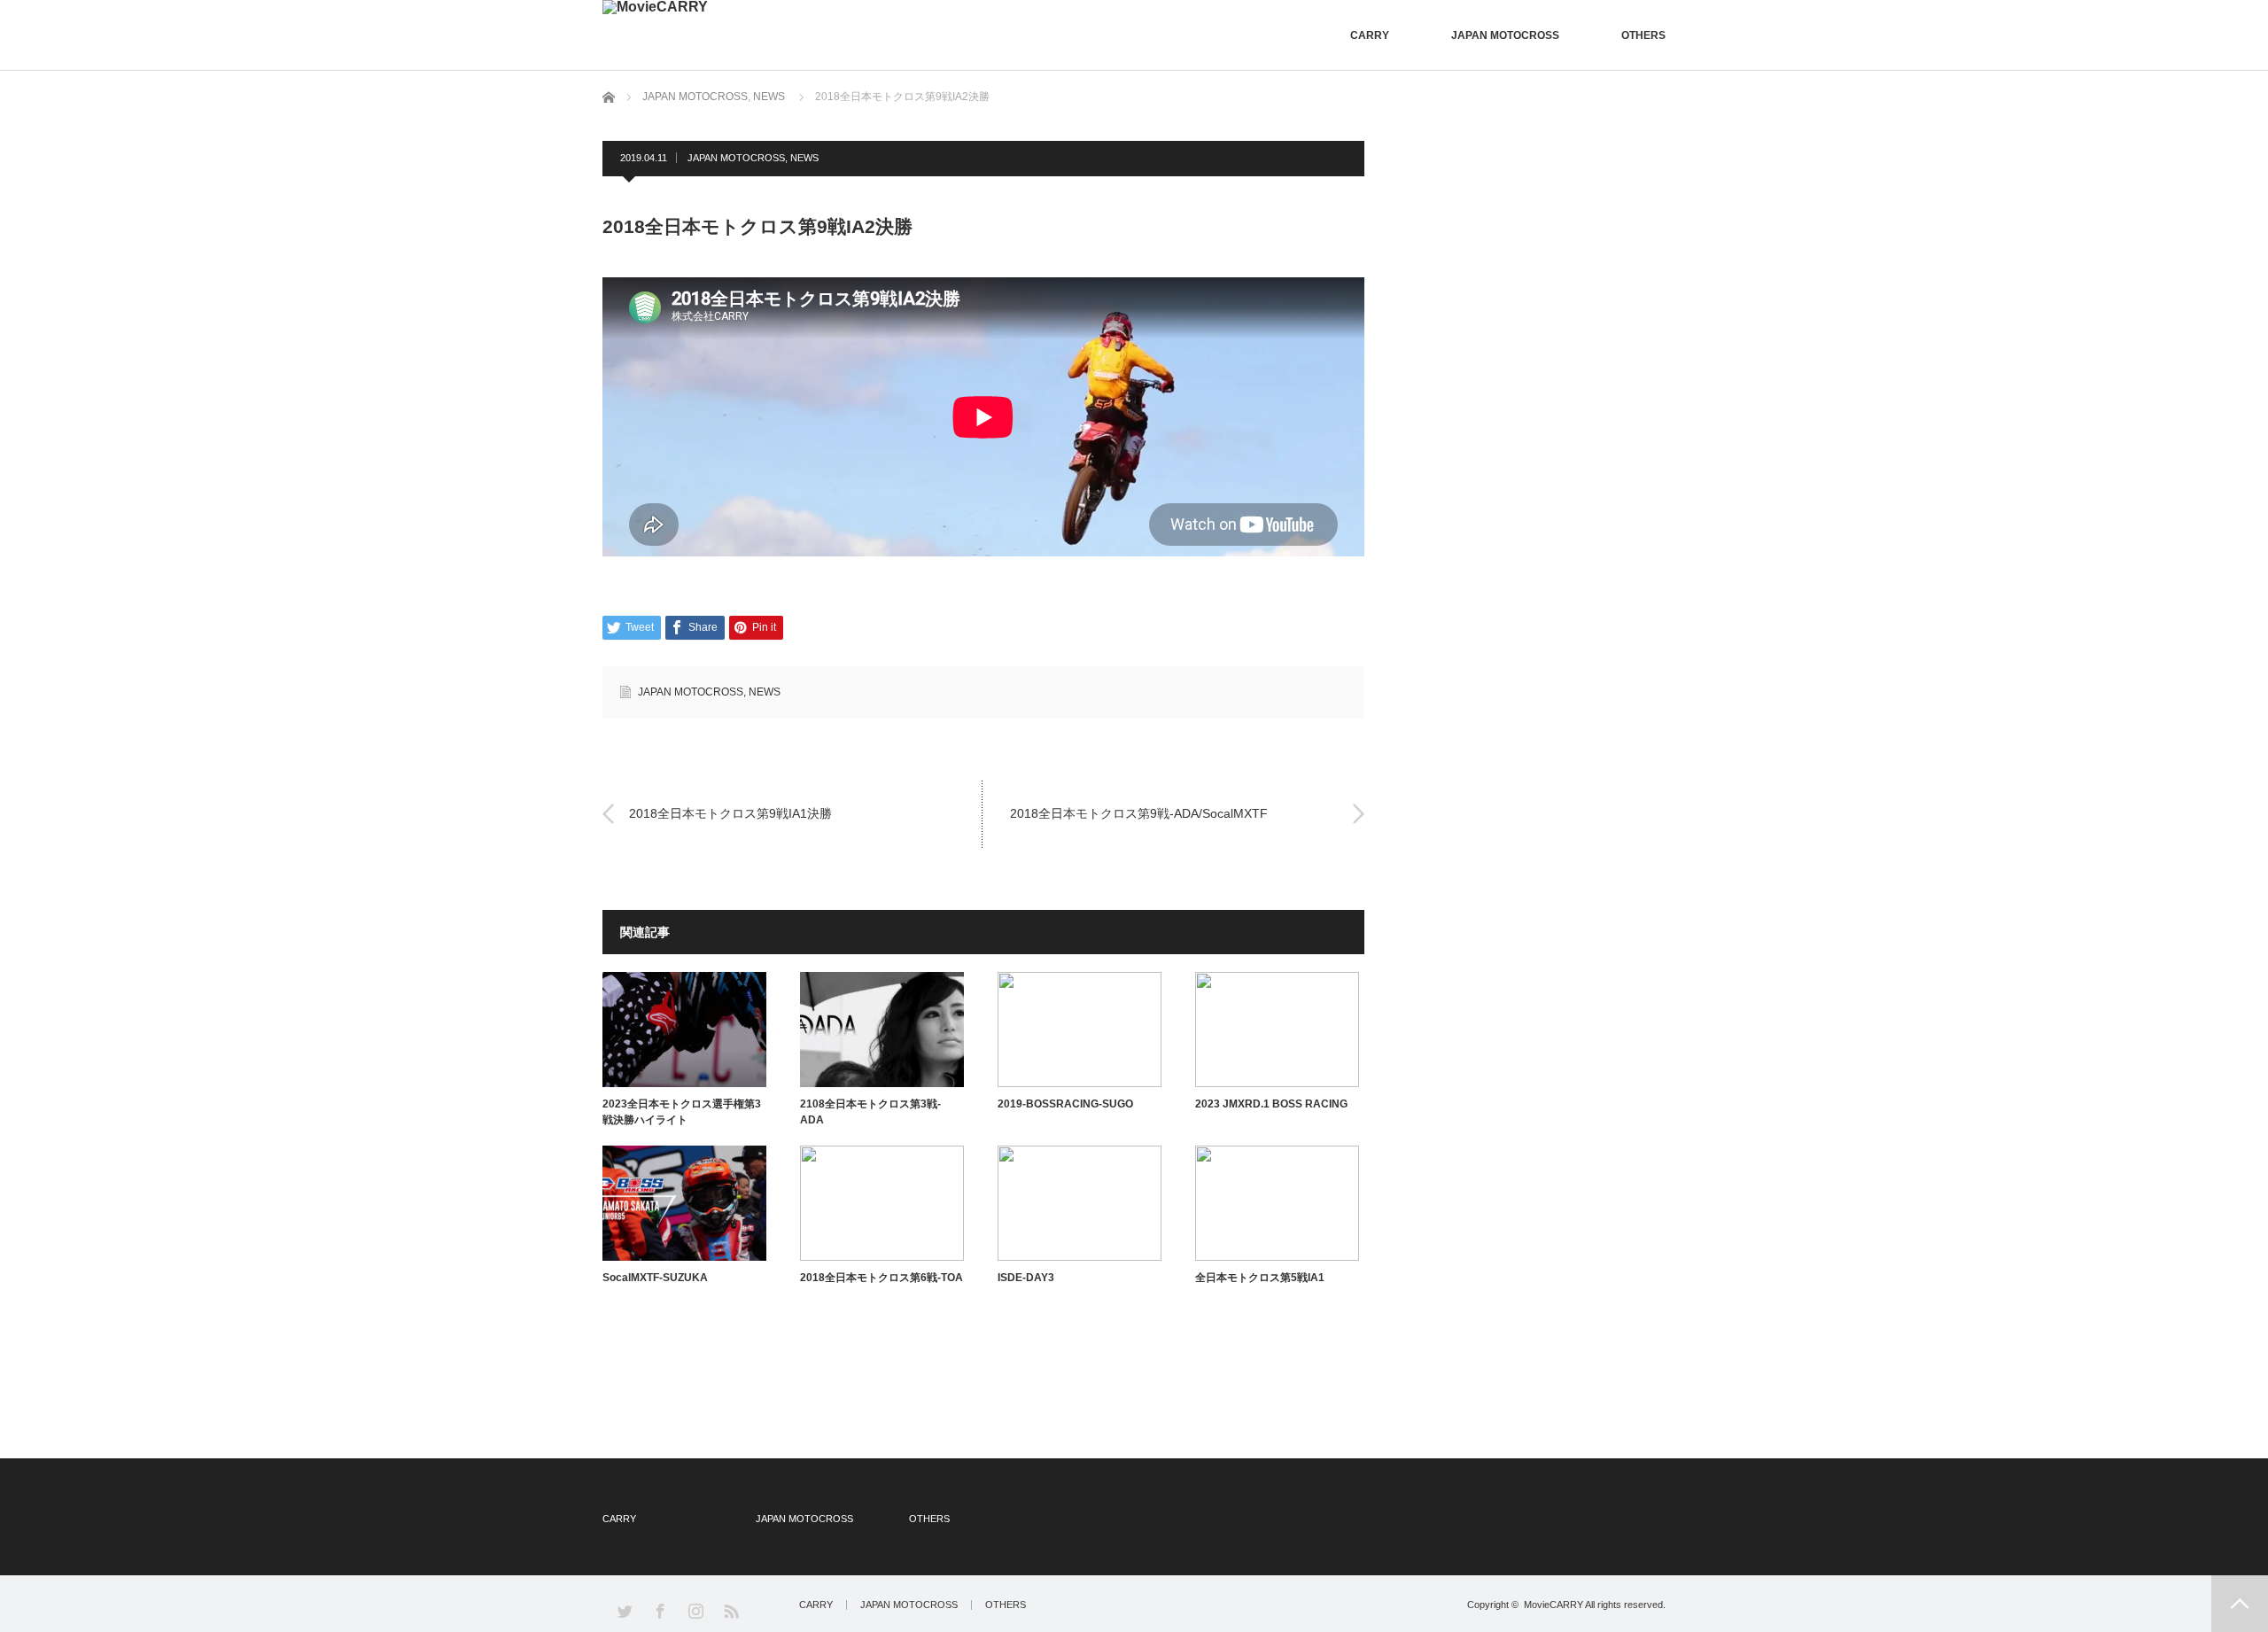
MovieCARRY (1553, 1605)
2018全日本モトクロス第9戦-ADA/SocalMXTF (1139, 813)
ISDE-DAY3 (1026, 1278)
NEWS (769, 97)
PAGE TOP (2240, 1604)
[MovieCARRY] (655, 7)
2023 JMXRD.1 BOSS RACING (1271, 1104)
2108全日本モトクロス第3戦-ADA (870, 1112)
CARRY (1370, 35)
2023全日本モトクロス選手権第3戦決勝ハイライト (682, 1112)
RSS (730, 1610)
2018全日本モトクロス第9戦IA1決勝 (730, 813)
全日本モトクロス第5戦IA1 (1260, 1278)
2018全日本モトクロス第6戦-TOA (882, 1278)
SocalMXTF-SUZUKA (655, 1278)
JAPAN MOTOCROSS (1505, 35)
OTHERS (1643, 35)
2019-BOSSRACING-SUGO (1065, 1104)
